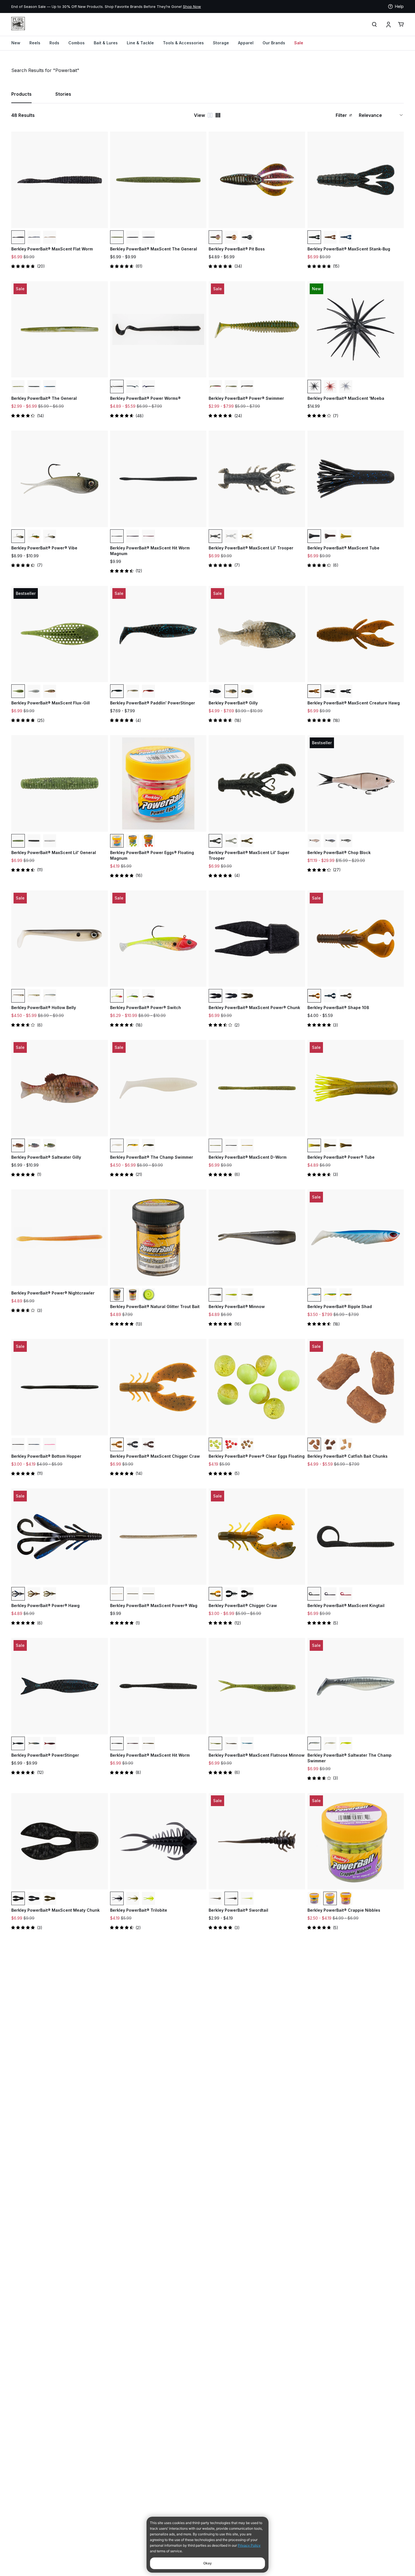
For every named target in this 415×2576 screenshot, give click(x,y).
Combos (77, 43)
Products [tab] (21, 94)
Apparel (246, 43)
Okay (207, 2563)
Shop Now (192, 6)
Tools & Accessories (183, 43)
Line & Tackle (140, 43)
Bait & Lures (106, 43)
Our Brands (274, 43)
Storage (221, 43)
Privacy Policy (249, 2545)
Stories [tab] (63, 94)
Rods (54, 43)
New (16, 43)
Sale (299, 43)
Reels (35, 43)
